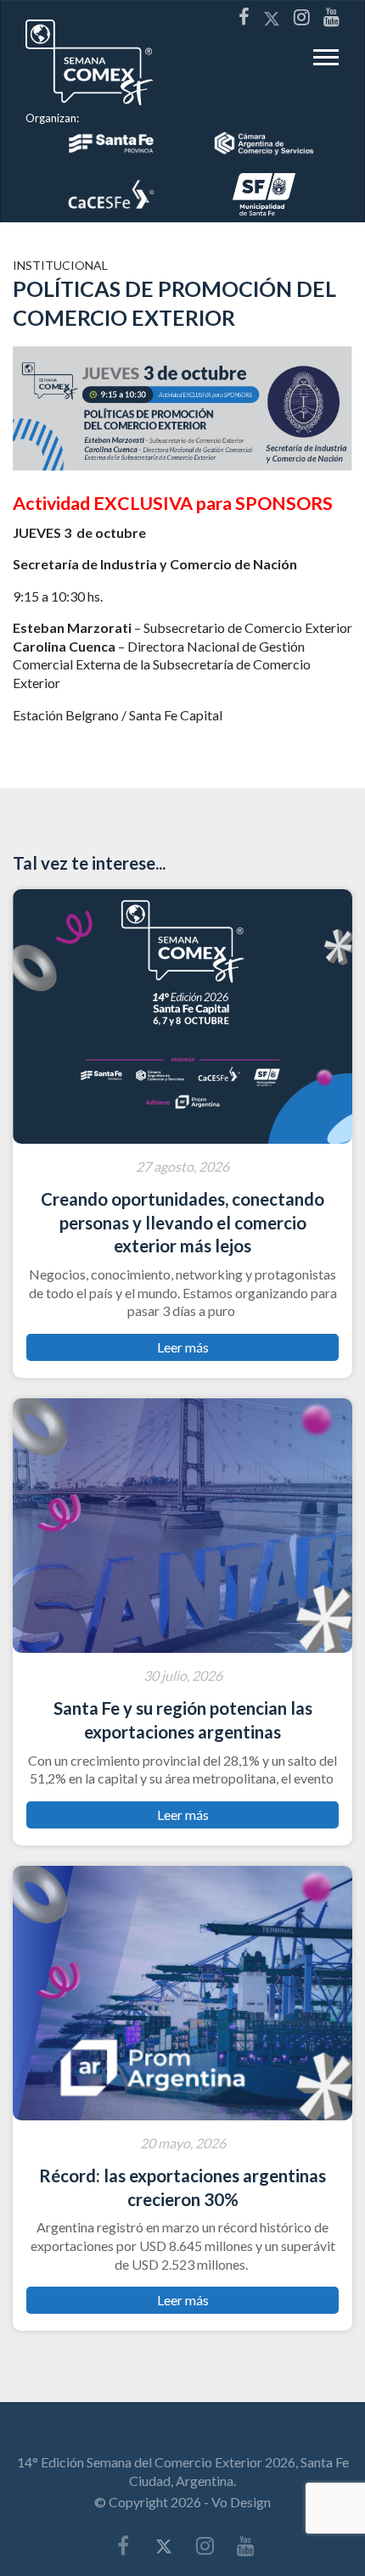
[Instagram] (302, 17)
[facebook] (244, 17)
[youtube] (331, 17)
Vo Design (241, 2502)
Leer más (183, 1347)
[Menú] (326, 62)
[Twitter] (272, 17)
